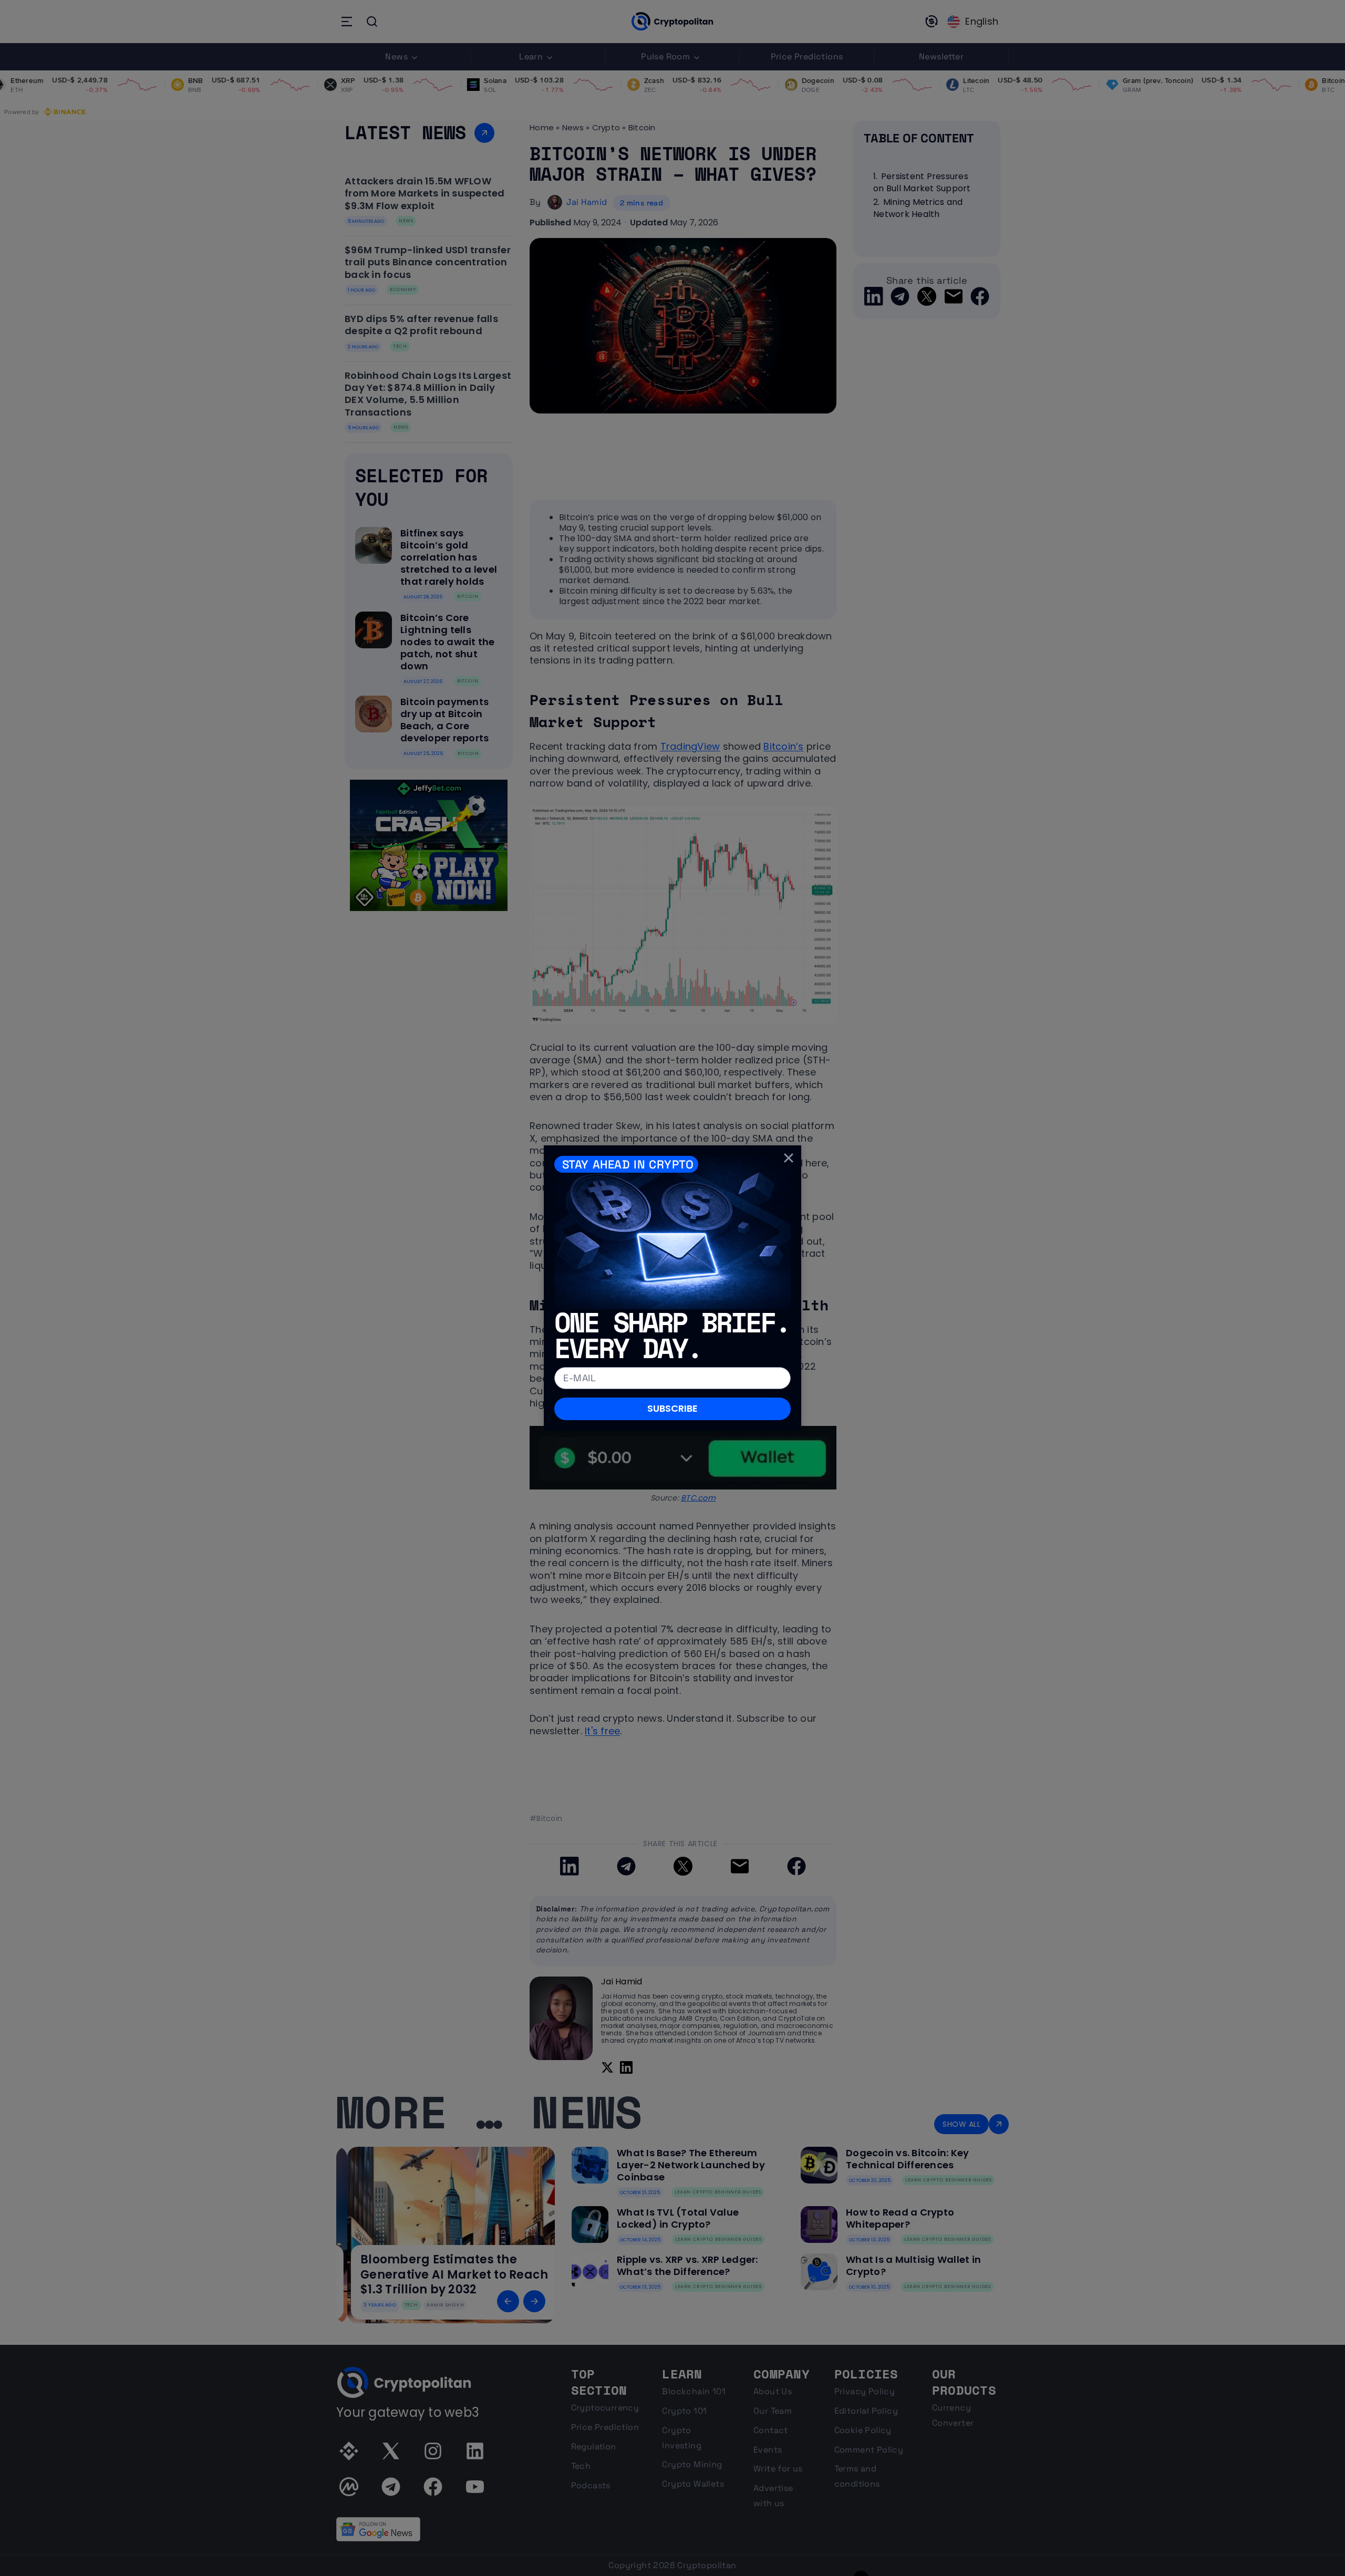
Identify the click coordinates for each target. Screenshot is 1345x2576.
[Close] (789, 1158)
